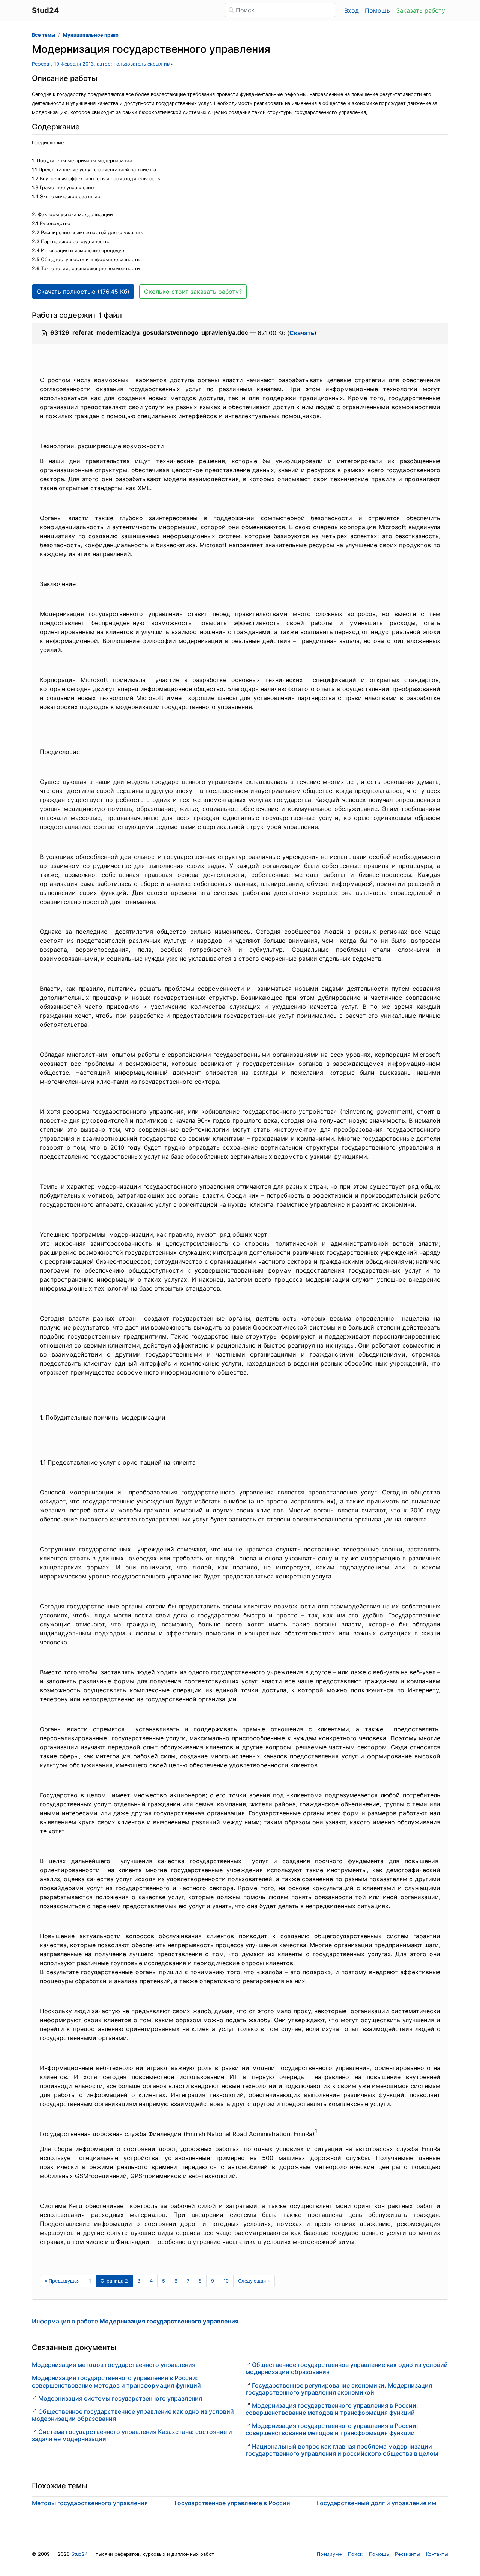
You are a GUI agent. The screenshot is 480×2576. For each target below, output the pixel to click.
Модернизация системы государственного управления (120, 2398)
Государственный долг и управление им (376, 2503)
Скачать (302, 333)
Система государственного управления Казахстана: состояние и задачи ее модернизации (132, 2435)
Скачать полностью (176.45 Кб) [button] (83, 292)
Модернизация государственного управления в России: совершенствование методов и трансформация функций (116, 2381)
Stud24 (79, 2554)
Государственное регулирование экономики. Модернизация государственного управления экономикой (339, 2389)
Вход (352, 10)
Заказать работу (421, 10)
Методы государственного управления (90, 2503)
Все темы (43, 35)
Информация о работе (135, 2321)
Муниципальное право (91, 35)
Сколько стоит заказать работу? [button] (193, 292)
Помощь (377, 10)
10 (226, 2281)
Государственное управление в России (232, 2503)
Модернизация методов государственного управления (114, 2365)
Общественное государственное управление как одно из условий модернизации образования (133, 2415)
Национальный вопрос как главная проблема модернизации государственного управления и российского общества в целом (342, 2450)
